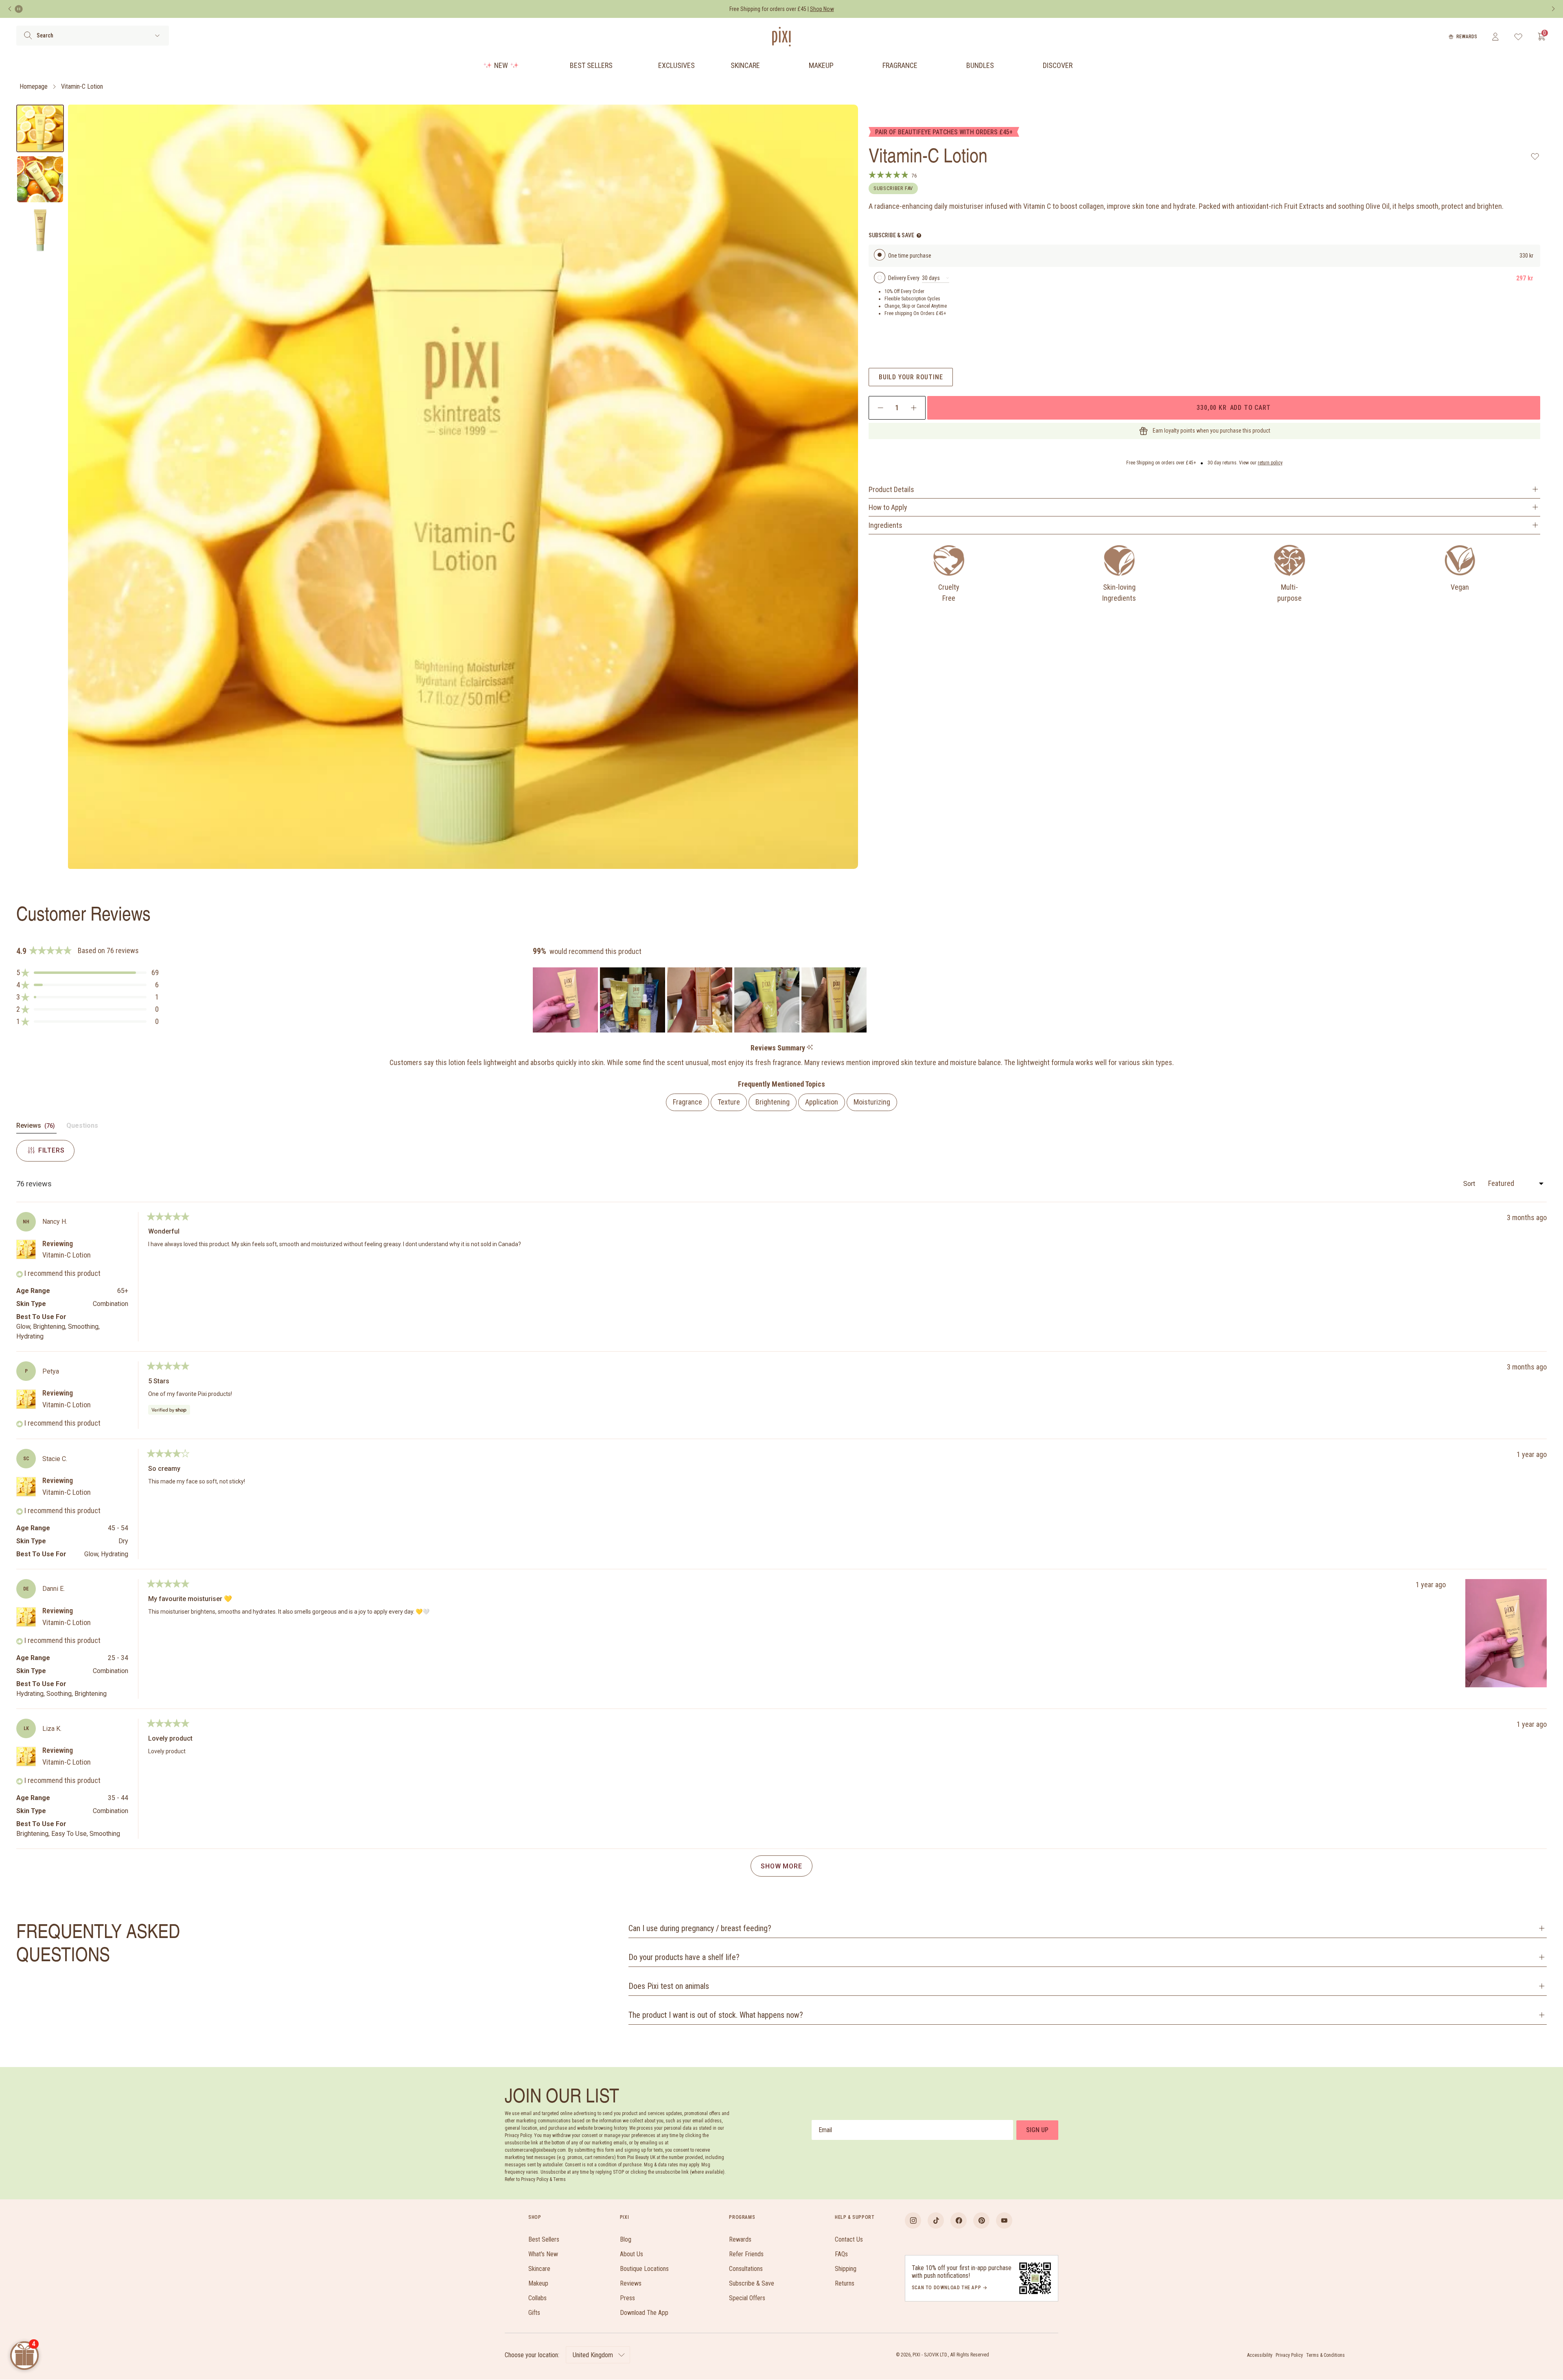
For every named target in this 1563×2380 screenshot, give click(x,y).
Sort (1470, 1184)
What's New (543, 2254)
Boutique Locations (644, 2269)
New (501, 65)
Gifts (534, 2313)
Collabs (537, 2298)
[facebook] (959, 2220)
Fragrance (900, 65)
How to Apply (888, 507)
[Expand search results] (157, 36)
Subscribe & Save (752, 2283)
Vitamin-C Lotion (82, 86)
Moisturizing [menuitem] (872, 1102)
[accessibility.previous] (10, 9)
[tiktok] (936, 2220)
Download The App (644, 2313)
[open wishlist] (1518, 37)
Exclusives (676, 65)
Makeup (821, 65)
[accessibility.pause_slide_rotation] (19, 9)
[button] (88, 973)
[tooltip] (810, 1048)
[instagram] (913, 2220)
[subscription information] (919, 235)
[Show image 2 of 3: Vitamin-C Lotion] (40, 179)
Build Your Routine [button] (911, 377)
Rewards (1467, 37)
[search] (28, 35)
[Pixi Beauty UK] (781, 37)
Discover (1058, 65)
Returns (845, 2283)
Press (627, 2298)
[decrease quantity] (881, 408)
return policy (1270, 463)
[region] (701, 1000)
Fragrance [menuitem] (687, 1102)
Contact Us (849, 2239)
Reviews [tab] (36, 1127)
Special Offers (747, 2298)
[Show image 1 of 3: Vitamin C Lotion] (40, 128)
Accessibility (1260, 2355)
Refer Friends (746, 2254)
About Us (632, 2254)
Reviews (631, 2283)
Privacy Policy (1289, 2355)
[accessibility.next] (1553, 9)
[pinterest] (981, 2220)
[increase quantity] (914, 408)
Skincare (745, 65)
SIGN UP (1037, 2130)
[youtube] (1004, 2220)
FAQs (841, 2254)
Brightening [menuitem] (773, 1102)
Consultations (746, 2269)
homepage (34, 86)
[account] (1495, 37)
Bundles (980, 65)
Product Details (891, 489)
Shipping (846, 2269)
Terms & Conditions (1325, 2355)
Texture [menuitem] (729, 1102)
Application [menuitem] (822, 1102)
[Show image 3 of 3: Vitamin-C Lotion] (40, 230)
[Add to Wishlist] (1535, 156)
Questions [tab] (82, 1127)
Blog (626, 2239)
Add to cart (1233, 407)
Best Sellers (591, 65)
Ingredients (885, 525)
